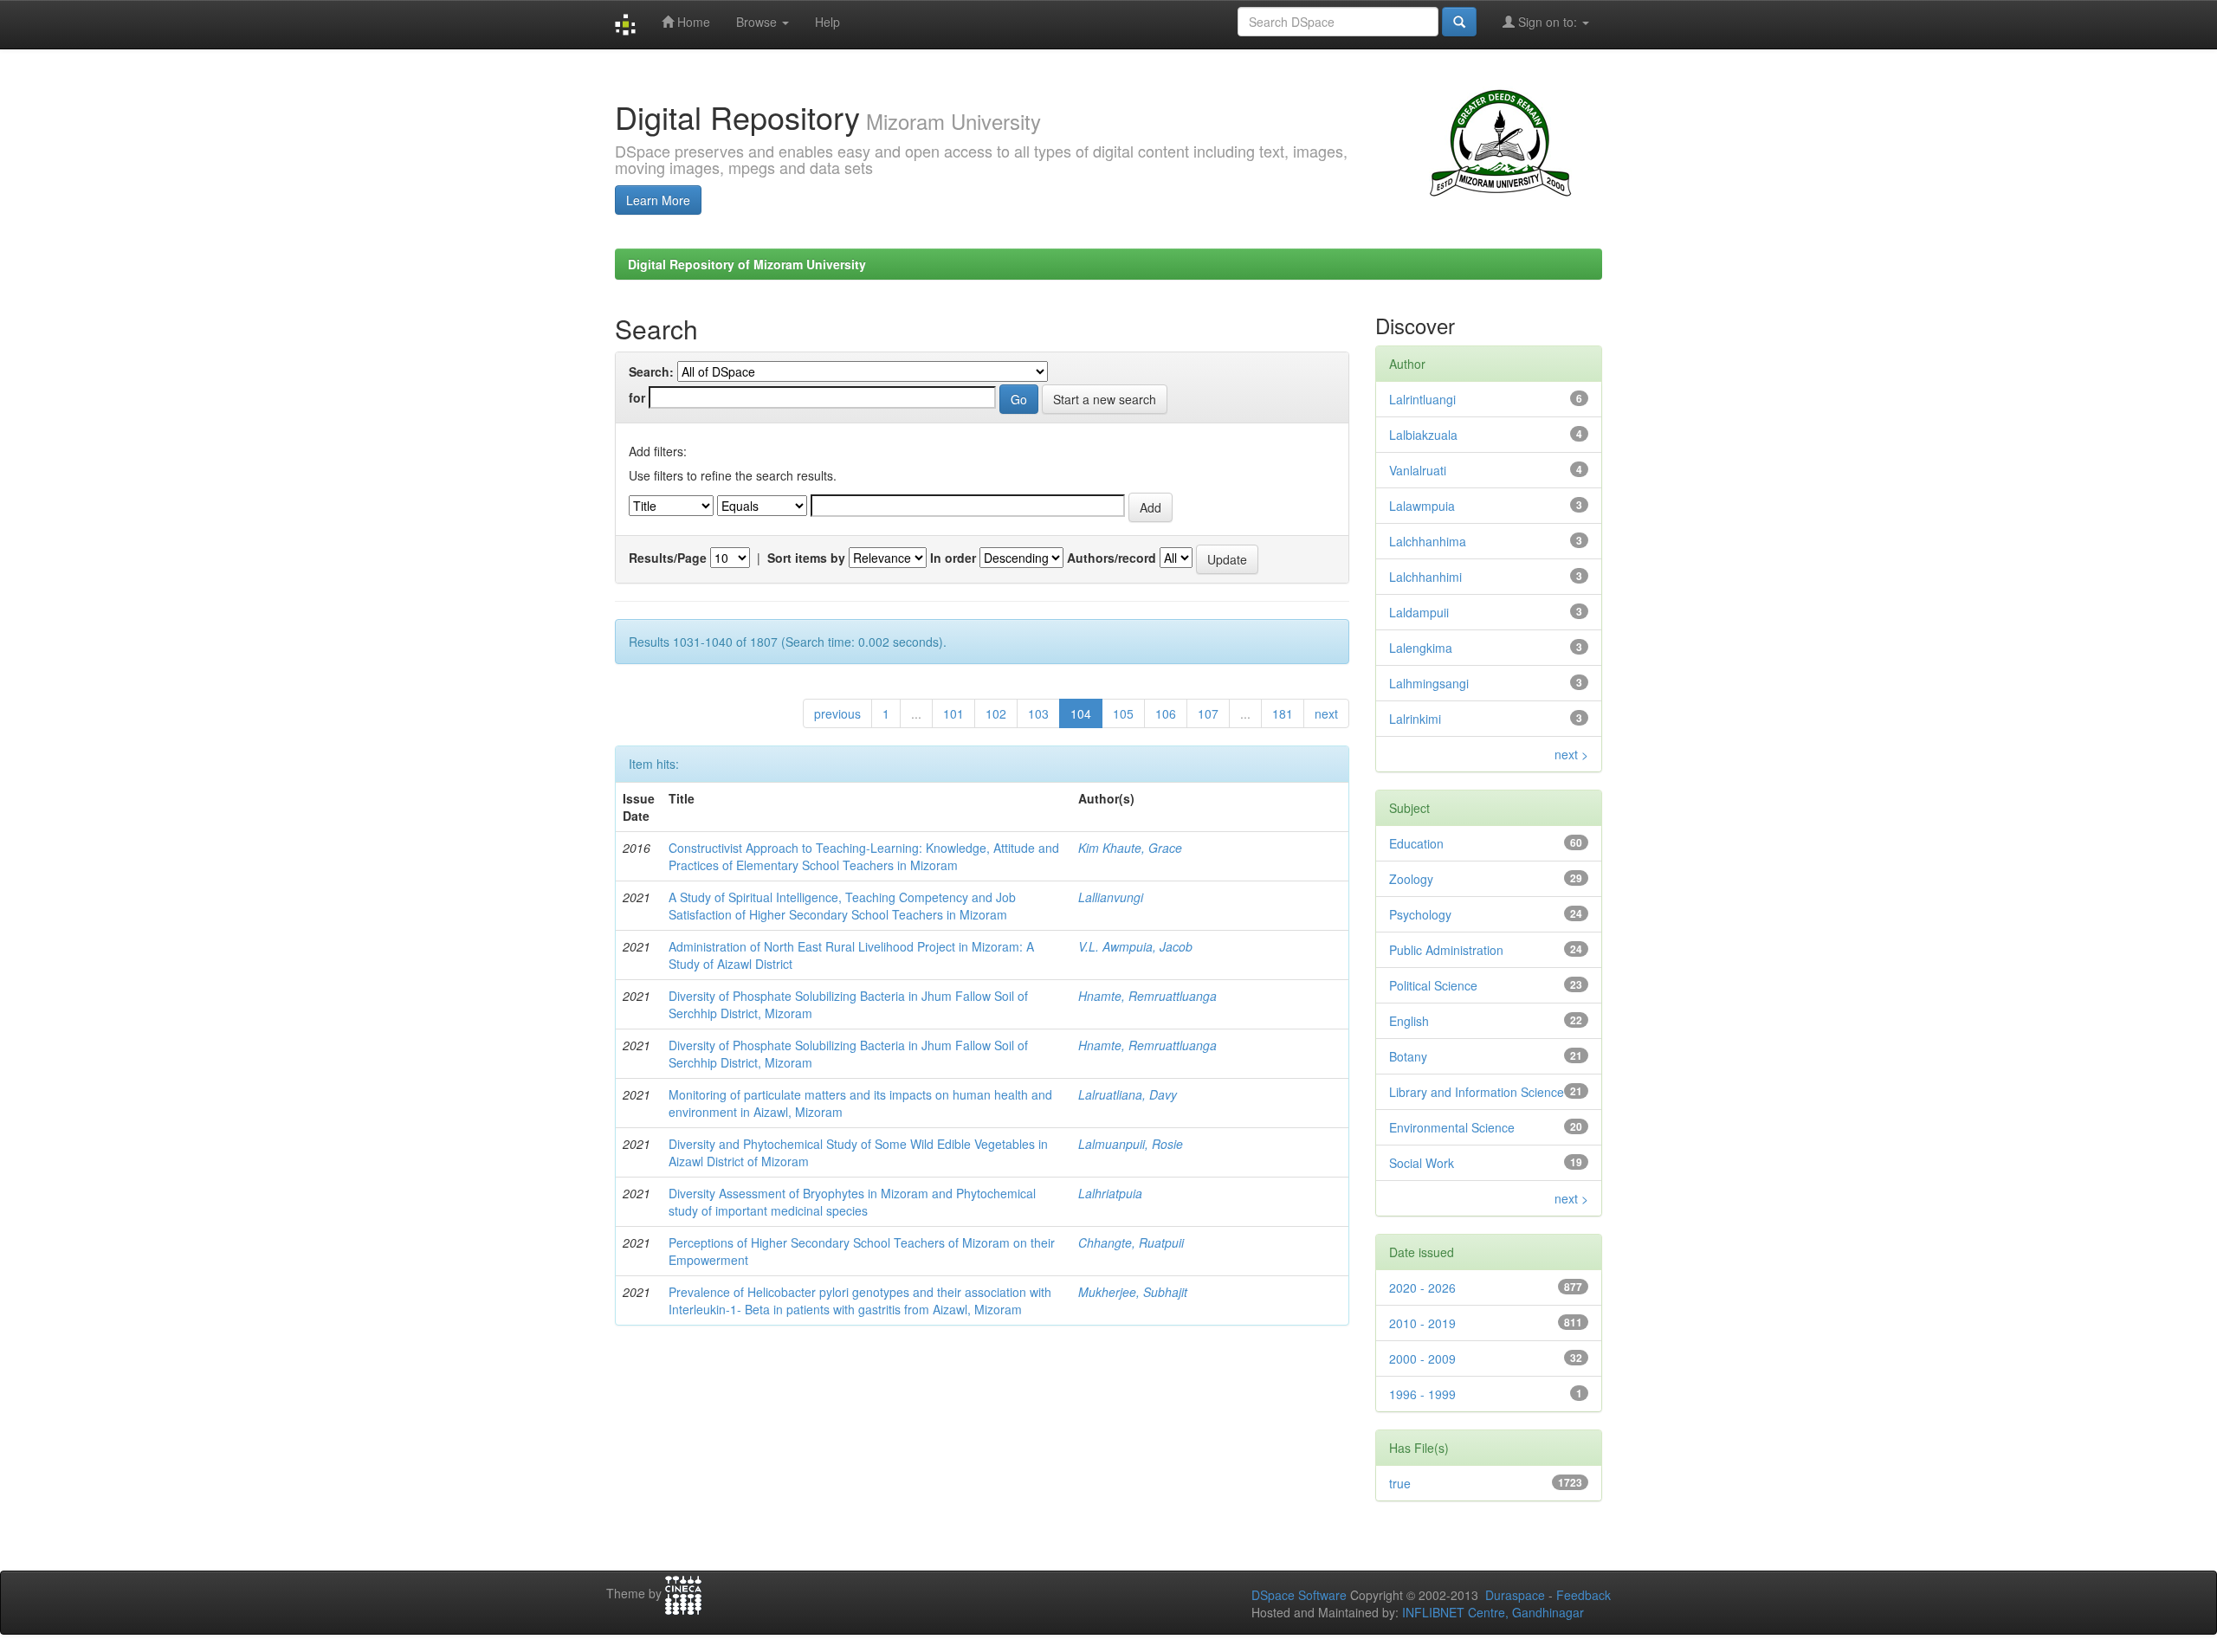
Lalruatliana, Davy (1128, 1094)
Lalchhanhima (1428, 541)
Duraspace (1515, 1595)
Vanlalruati (1418, 470)
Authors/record (1112, 558)
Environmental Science (1452, 1127)
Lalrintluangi (1422, 399)
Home (692, 22)
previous (837, 713)
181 (1283, 713)
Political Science (1433, 985)
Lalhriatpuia (1110, 1193)
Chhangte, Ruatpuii (1131, 1242)
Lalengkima (1421, 648)
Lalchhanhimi (1425, 577)
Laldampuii (1419, 612)
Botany (1408, 1056)
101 (953, 713)
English (1409, 1021)
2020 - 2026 (1422, 1287)
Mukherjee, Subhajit (1133, 1292)
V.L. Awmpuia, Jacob (1135, 946)
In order (953, 558)
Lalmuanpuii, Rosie (1131, 1144)
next (1326, 713)
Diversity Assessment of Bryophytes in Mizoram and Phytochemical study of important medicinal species (852, 1202)
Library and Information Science (1477, 1092)
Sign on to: (1548, 22)
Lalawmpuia (1422, 506)
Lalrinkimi (1415, 719)
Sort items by (806, 558)
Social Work (1422, 1163)
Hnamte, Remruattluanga (1147, 996)
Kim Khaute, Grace (1130, 848)
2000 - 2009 (1422, 1358)
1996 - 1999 (1422, 1394)
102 (996, 713)
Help (827, 22)
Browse (758, 22)
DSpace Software (1299, 1595)
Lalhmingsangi (1429, 683)
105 (1123, 713)
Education (1416, 843)
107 (1208, 713)
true (1400, 1483)
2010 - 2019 (1422, 1323)
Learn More (658, 200)
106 (1166, 713)
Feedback (1584, 1595)
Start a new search (1105, 399)
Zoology (1411, 879)
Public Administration (1446, 950)
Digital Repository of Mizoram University (747, 264)
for (637, 397)
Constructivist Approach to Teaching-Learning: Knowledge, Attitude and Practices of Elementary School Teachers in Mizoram (864, 856)
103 (1038, 713)
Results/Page (668, 558)
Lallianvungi (1111, 897)
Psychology (1420, 914)
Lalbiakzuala (1423, 435)
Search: (651, 371)
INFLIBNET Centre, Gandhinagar (1491, 1612)
